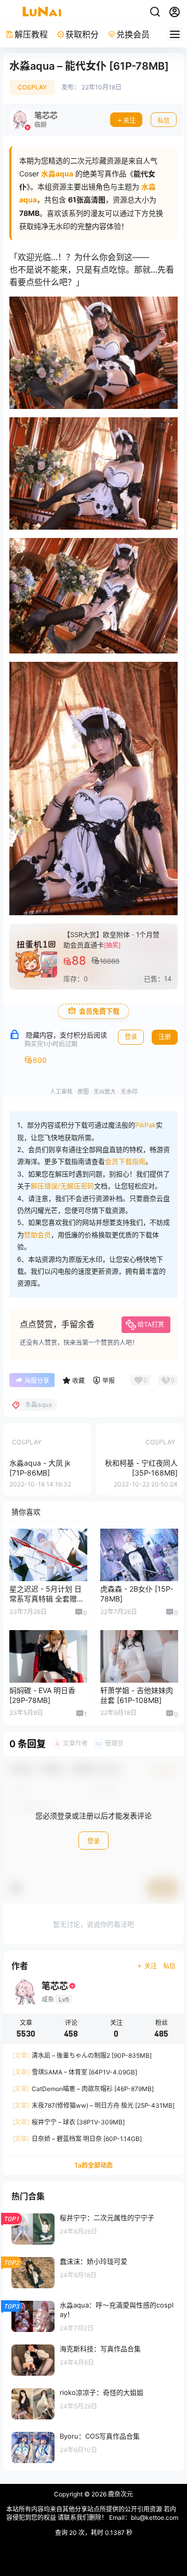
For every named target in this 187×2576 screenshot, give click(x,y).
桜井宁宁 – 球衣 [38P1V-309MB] (69, 2123)
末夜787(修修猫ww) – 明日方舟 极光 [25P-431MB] (94, 2106)
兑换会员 (133, 34)
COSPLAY (32, 87)
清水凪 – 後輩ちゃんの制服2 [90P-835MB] (82, 2056)
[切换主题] (155, 12)
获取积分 (82, 34)
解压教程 (31, 34)
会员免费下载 (99, 1011)
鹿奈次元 (120, 2494)
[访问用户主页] (34, 120)
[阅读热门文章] (94, 2228)
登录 (131, 1037)
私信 (164, 120)
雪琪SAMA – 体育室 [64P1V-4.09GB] (75, 2073)
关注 (129, 120)
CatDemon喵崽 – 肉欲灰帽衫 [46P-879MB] (83, 2089)
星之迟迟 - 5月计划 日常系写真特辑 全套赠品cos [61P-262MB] (47, 1599)
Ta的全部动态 (94, 2166)
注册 (165, 1037)
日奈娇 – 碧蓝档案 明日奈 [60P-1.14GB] (77, 2139)
